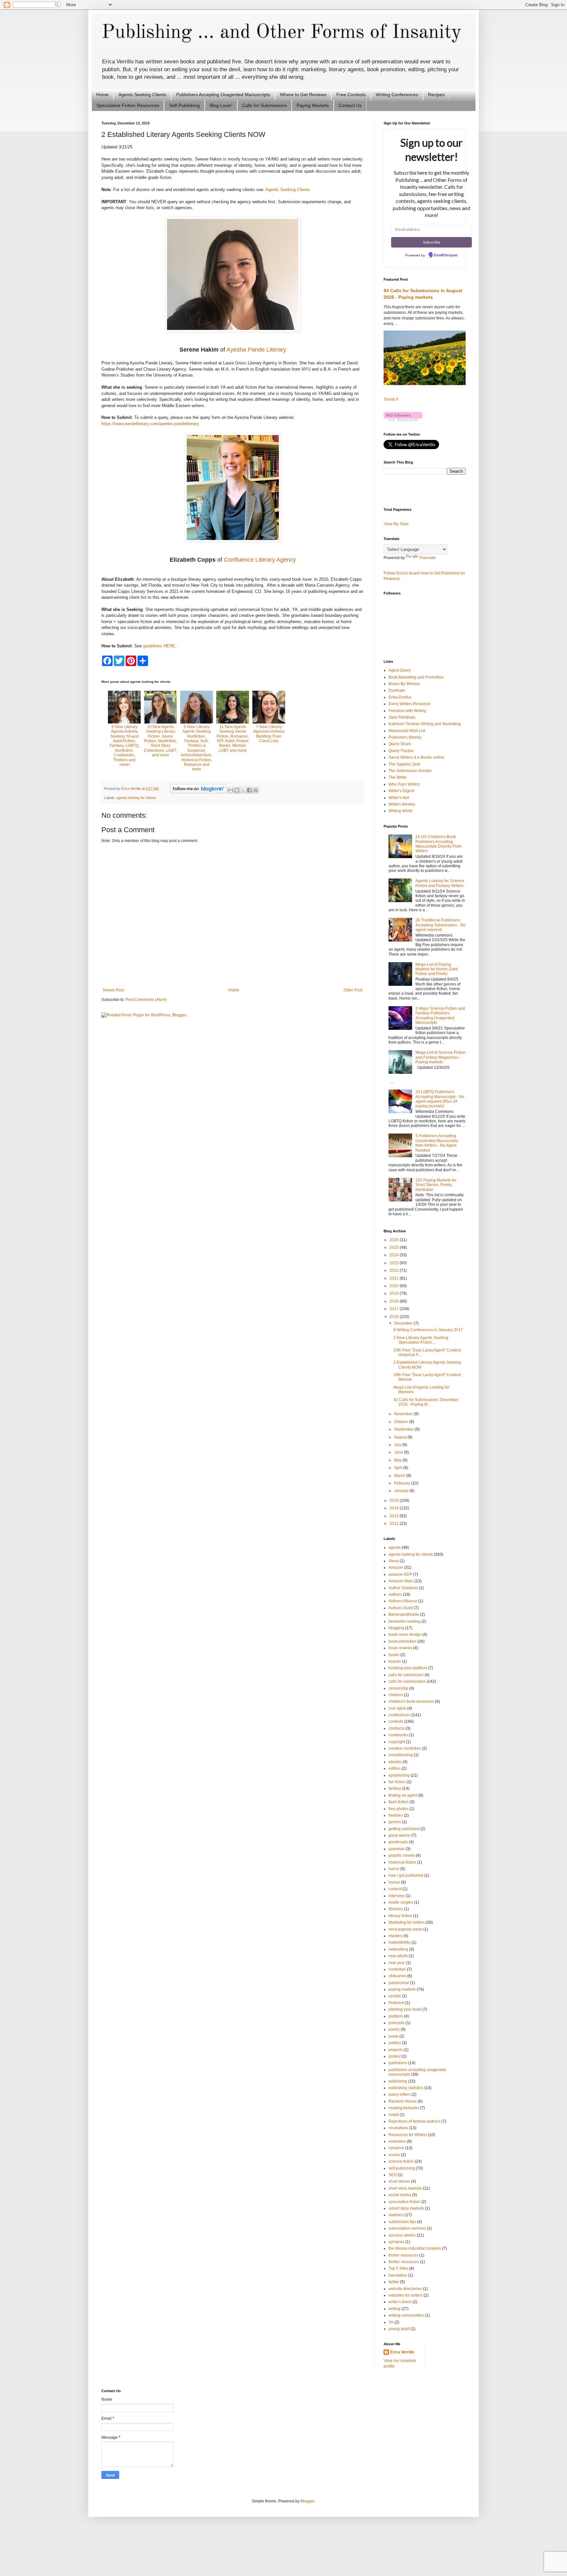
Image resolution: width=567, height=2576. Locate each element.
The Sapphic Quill (404, 764)
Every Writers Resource (409, 704)
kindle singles (401, 1902)
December (404, 1323)
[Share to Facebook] (249, 790)
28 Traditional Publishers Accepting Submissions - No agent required (441, 925)
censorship (398, 1688)
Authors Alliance (403, 1601)
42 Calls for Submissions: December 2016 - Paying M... (426, 1402)
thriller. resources (404, 2262)
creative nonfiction (405, 1748)
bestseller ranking (404, 1621)
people (395, 1996)
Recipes (436, 95)
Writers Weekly (402, 804)
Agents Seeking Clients (142, 95)
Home (102, 95)
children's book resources (411, 1701)
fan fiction (397, 1782)
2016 (395, 1317)
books (394, 1655)
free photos (399, 1809)
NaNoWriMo (399, 1942)
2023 (395, 1263)
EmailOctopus (446, 255)
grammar (397, 1849)
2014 (395, 1508)
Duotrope (397, 690)
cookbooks (398, 1735)
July (398, 1445)
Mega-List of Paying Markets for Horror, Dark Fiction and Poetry (437, 969)
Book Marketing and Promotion (416, 677)
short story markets (405, 2188)
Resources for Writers (408, 2135)
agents (395, 1548)
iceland (395, 1889)
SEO (393, 2175)
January (402, 1491)
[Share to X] (243, 790)
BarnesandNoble (404, 1614)
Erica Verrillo (402, 2352)
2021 (395, 1278)
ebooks (395, 1762)
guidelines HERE (159, 646)
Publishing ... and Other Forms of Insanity (281, 32)
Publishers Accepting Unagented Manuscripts (223, 95)
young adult (399, 2329)
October (402, 1422)
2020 (395, 1286)
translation (398, 2275)
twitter (394, 2282)
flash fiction (399, 1802)
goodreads (398, 1842)
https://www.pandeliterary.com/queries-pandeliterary (150, 424)
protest (395, 2056)
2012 (395, 1524)
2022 (395, 1270)
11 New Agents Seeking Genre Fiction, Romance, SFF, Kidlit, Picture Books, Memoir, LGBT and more (233, 739)
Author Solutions (403, 1588)
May (398, 1460)
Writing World (400, 811)
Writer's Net (399, 798)
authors (395, 1594)
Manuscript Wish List (407, 731)
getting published (404, 1829)
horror (394, 1869)
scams (394, 2155)
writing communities (406, 2315)
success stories (402, 2235)
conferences (399, 1715)
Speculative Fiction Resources (128, 105)
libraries (396, 1909)
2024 (395, 1255)
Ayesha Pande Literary (256, 350)
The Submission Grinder (410, 771)
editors (395, 1768)
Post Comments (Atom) (146, 1000)
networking (398, 1949)
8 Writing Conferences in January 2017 (428, 1330)
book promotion (402, 1641)
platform (396, 2016)
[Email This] (231, 790)
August (401, 1437)
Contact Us (350, 105)
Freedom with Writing (407, 711)
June (399, 1452)
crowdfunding (401, 1755)
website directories (405, 2289)
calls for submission (406, 1675)
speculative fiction (404, 2202)
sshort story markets (406, 2208)
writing (394, 2309)
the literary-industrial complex (415, 2248)
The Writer (398, 777)
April (399, 1468)
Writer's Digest (401, 791)
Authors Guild (401, 1608)
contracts (397, 1728)
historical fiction (402, 1862)
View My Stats (396, 524)
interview (397, 1896)
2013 (395, 1516)
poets (393, 2036)
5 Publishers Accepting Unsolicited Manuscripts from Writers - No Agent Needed (437, 1143)
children (396, 1695)
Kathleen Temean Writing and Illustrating (425, 724)
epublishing (399, 1775)
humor (394, 1882)
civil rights (397, 1708)
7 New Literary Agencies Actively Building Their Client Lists (269, 734)
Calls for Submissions (264, 105)
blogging (396, 1628)
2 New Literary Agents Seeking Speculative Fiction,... (421, 1340)
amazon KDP (400, 1574)
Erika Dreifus (400, 697)
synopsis (396, 2242)
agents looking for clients (136, 798)
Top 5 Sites (398, 2268)
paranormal (399, 1983)
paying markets (402, 1989)
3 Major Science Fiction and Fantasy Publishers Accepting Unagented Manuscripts (440, 1016)
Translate (427, 558)
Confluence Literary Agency (260, 560)
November (404, 1414)
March (400, 1476)
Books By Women (404, 684)
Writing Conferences (397, 95)
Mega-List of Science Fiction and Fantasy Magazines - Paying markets (441, 1057)
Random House (403, 2101)
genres (395, 1822)
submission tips (402, 2222)
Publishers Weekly (405, 737)
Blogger (307, 2501)
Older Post (353, 990)
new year (397, 1963)
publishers (398, 2063)
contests (396, 1721)
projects (396, 2050)
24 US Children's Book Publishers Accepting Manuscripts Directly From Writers (439, 844)
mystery (395, 1936)
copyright (397, 1742)
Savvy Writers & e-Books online (416, 757)
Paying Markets (313, 105)
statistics (396, 2215)
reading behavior (404, 2108)
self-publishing (402, 2168)
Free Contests (351, 95)
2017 (395, 1309)
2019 (395, 1293)
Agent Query (400, 670)
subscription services (407, 2228)
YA (391, 2322)
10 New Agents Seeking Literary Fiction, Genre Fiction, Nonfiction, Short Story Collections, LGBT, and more (160, 741)
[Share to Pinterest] (256, 790)
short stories (399, 2181)
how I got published (406, 1875)
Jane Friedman (402, 717)
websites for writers (406, 2295)
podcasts (397, 2023)
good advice (399, 1835)
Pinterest (396, 2003)
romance (396, 2148)
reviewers (397, 2141)
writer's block (400, 2302)
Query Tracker (401, 751)
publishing (398, 2081)
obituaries (397, 1976)
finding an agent (403, 1795)
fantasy (395, 1788)
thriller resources (403, 2255)
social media (400, 2195)
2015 (395, 1501)
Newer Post (113, 990)
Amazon (396, 1568)
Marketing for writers (407, 1922)
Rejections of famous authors (414, 2121)
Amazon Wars (401, 1581)
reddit (394, 2115)
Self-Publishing (184, 105)
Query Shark (400, 744)
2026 (395, 1240)
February (403, 1483)
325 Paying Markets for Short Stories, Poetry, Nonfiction (436, 1185)
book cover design (405, 1634)
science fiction (401, 2161)
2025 (395, 1247)
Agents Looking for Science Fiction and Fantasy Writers (440, 883)
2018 (395, 1301)
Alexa (394, 1561)
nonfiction (397, 1969)
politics (395, 2043)
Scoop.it (391, 399)
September (404, 1429)
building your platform (408, 1668)
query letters (399, 2094)
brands (395, 1661)
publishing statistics (406, 2088)
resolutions (398, 2128)
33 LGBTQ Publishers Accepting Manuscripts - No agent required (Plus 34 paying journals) (440, 1099)
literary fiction (400, 1916)
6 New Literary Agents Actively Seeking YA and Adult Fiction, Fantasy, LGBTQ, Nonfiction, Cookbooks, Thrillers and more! (125, 746)
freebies (396, 1815)
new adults (398, 1956)
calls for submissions (407, 1681)
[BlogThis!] (237, 790)
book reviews (400, 1648)
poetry (394, 2029)
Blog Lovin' (221, 105)
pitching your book (405, 2009)
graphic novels (402, 1855)
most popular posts (405, 1929)
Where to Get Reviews (303, 95)
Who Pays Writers (404, 784)
